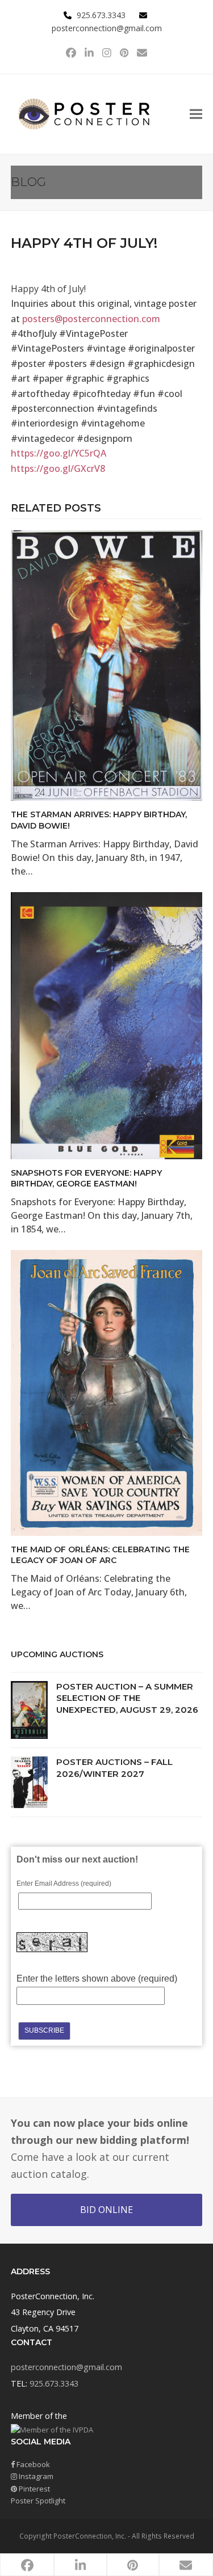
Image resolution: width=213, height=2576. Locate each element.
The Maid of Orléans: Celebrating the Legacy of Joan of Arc (100, 1555)
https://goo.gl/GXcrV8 (58, 468)
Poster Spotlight (38, 2501)
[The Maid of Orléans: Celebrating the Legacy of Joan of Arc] (107, 1392)
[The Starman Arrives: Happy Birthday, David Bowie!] (107, 665)
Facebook (32, 2464)
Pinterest (34, 2489)
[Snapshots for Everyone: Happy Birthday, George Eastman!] (107, 1025)
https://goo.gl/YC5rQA (59, 453)
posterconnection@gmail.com (107, 28)
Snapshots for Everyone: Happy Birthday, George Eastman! (86, 1178)
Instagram (35, 2476)
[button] (196, 114)
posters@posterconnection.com (91, 319)
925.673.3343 (54, 2383)
